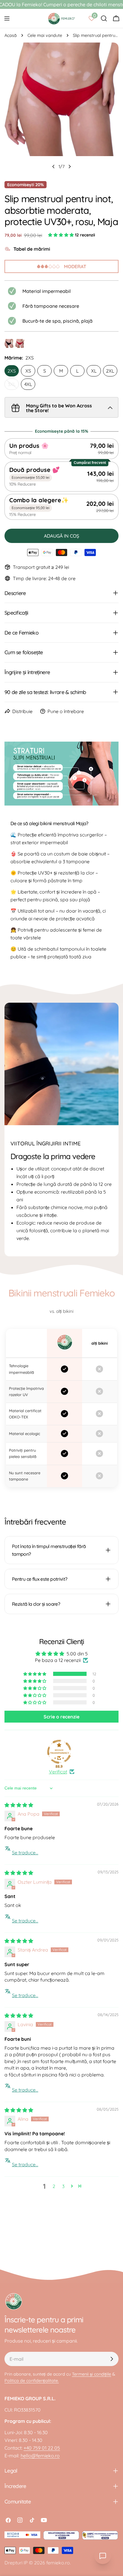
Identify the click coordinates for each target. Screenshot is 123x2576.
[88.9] (59, 1752)
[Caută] (104, 18)
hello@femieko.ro (40, 2456)
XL (94, 371)
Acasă (11, 35)
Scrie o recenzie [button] (61, 1717)
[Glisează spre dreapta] (70, 167)
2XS (12, 371)
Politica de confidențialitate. (32, 2381)
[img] (19, 1805)
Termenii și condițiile (92, 2374)
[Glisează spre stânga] (53, 167)
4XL (28, 384)
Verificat (58, 1772)
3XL (13, 386)
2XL (110, 371)
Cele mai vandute (45, 35)
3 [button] (63, 2186)
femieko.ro (58, 2563)
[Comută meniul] (7, 18)
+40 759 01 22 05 (42, 2448)
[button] (61, 235)
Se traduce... (25, 1853)
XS (28, 371)
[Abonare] (112, 2359)
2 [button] (54, 2186)
